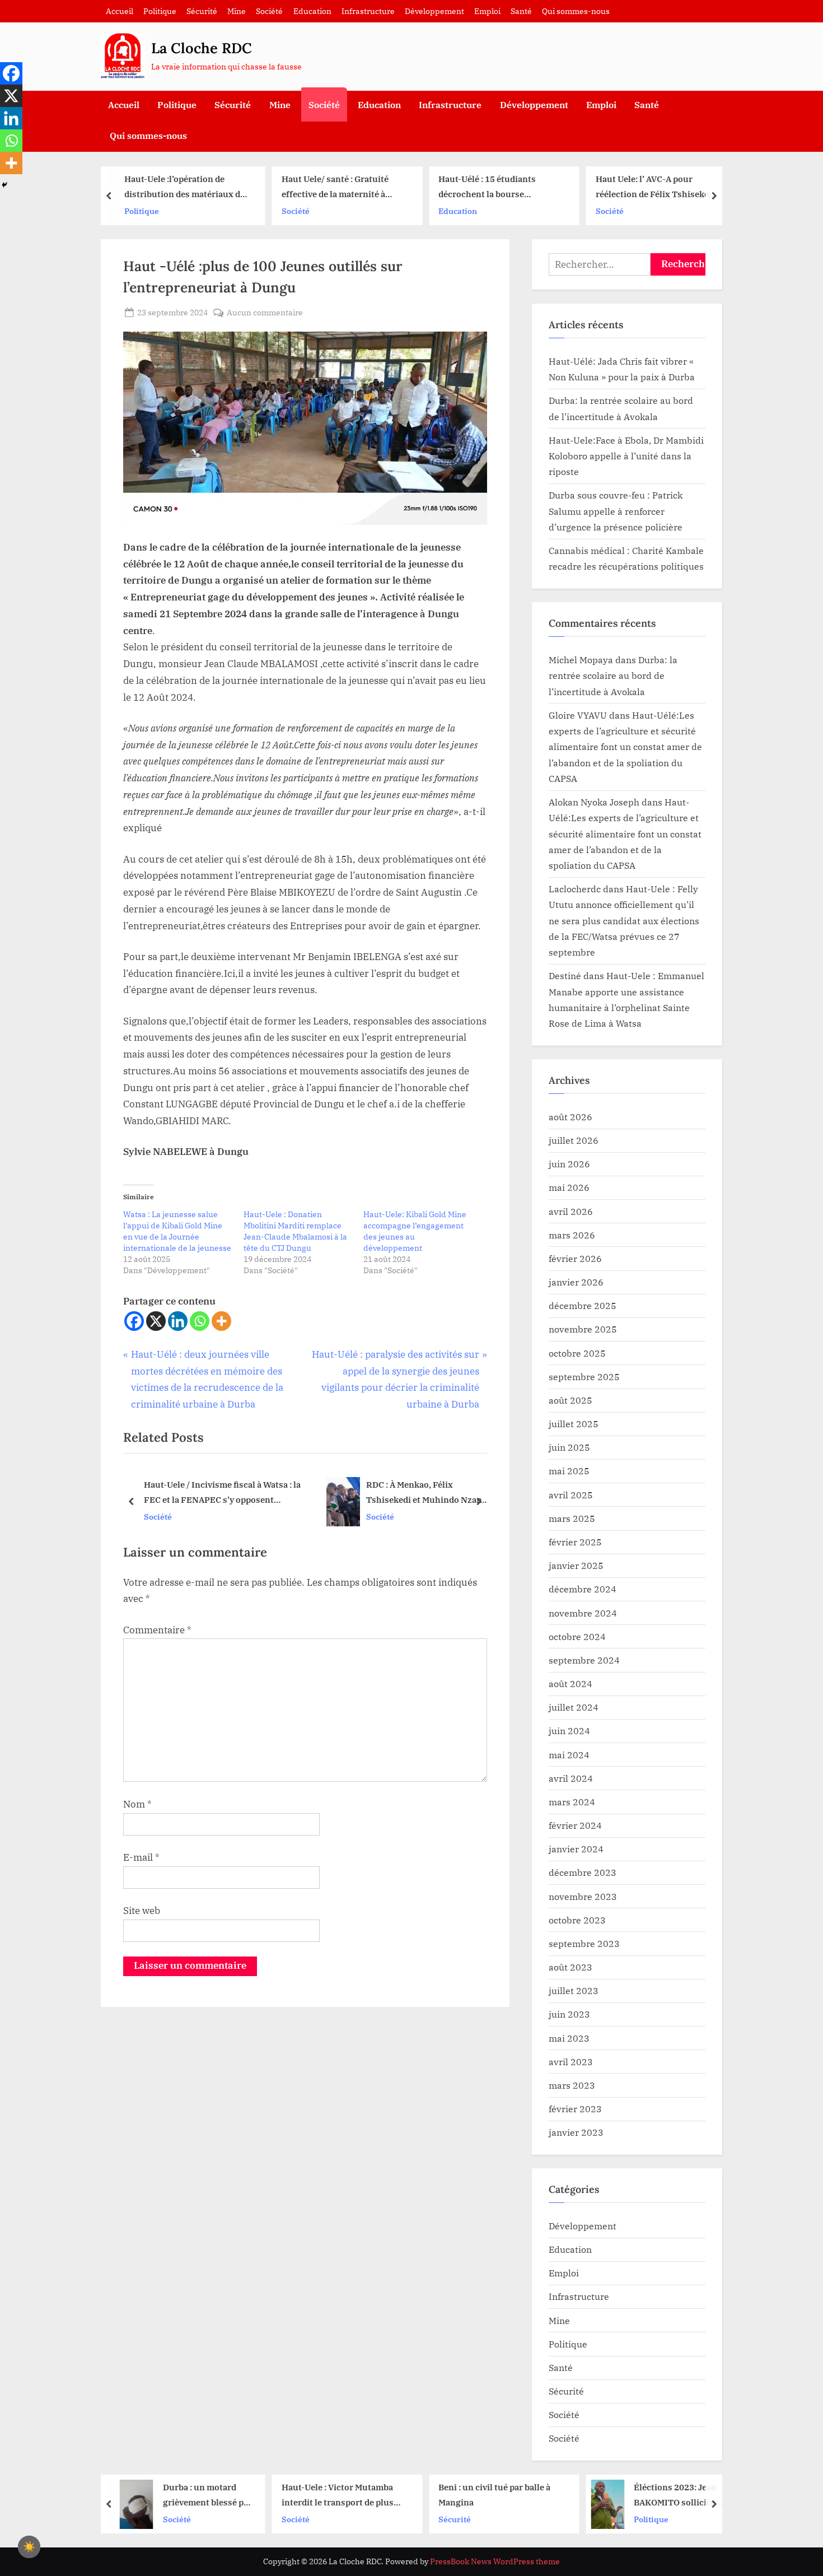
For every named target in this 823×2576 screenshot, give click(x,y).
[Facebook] (134, 1321)
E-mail (141, 1857)
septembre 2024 (584, 1660)
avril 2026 (571, 1211)
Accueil (120, 11)
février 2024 (575, 1825)
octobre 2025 (577, 1353)
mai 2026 (569, 1187)
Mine (237, 11)
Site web (142, 1911)
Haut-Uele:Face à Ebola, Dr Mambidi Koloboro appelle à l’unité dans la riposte (626, 456)
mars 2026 (572, 1235)
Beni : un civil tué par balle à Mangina (411, 2495)
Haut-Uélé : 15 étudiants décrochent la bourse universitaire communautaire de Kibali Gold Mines (415, 187)
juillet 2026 (574, 1140)
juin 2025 (569, 1447)
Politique (160, 11)
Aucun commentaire (265, 313)
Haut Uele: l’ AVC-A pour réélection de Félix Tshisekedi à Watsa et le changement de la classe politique (573, 187)
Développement (434, 11)
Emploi (487, 11)
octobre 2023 (577, 1920)
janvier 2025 (576, 1565)
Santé (521, 11)
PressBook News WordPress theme (495, 2561)
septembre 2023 (584, 1943)
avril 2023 (571, 2062)
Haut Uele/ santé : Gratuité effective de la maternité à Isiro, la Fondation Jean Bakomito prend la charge (251, 187)
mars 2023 (572, 2085)
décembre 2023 (583, 1872)
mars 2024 (572, 1802)
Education (312, 11)
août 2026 (571, 1117)
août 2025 (571, 1400)
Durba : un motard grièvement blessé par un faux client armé (123, 2496)
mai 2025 (569, 1471)
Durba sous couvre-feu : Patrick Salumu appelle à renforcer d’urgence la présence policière (616, 511)
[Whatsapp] (200, 1321)
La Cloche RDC (202, 48)
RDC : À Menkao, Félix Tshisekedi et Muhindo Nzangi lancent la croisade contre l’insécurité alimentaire (244, 1494)
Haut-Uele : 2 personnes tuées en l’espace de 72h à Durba (394, 1492)
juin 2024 (569, 1730)
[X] (156, 1321)
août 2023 (571, 1967)
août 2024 (571, 1683)
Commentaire (157, 1630)
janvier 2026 (576, 1282)
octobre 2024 (577, 1636)
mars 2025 (572, 1518)
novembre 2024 (583, 1613)
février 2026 (575, 1258)
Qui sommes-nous (576, 11)
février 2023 (575, 2109)
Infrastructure (368, 11)
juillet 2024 (574, 1707)
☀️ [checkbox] (29, 2547)
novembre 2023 (583, 1896)
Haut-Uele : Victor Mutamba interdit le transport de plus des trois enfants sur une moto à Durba (260, 2496)
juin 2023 (569, 2014)
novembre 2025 (583, 1329)
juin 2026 (569, 1164)
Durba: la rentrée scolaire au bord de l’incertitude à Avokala (613, 676)
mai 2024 (569, 1755)
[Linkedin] (178, 1321)
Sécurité (202, 11)
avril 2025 (571, 1495)
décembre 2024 (583, 1589)
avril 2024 (571, 1778)
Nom (137, 1804)
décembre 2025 (583, 1305)
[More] (221, 1321)
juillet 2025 (574, 1424)
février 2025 (575, 1542)
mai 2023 (569, 2038)
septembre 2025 (584, 1376)
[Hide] (4, 185)
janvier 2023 (576, 2132)
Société (269, 11)
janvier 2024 (576, 1849)
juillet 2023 (574, 1990)
